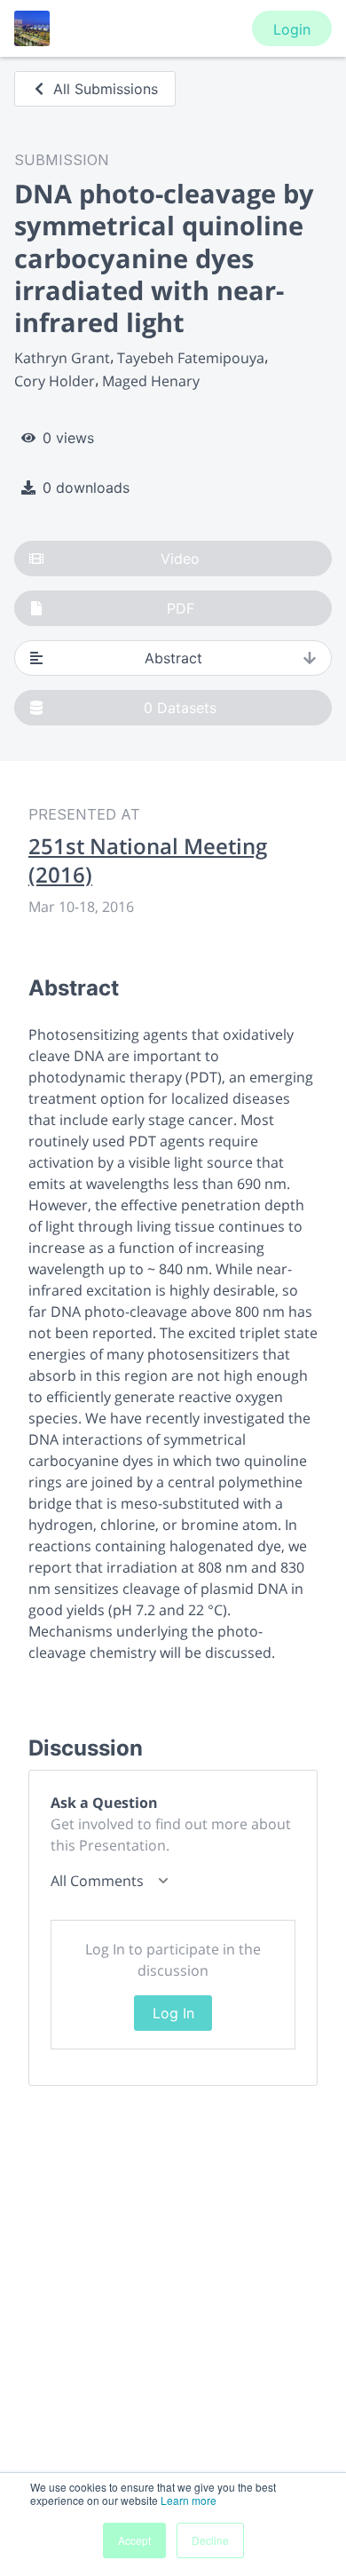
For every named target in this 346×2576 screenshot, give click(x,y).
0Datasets (180, 708)
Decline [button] (210, 2540)
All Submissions (106, 89)
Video (180, 559)
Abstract (173, 658)
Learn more (189, 2500)
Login (292, 29)
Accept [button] (134, 2540)
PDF (181, 608)
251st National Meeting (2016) (148, 860)
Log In (173, 2013)
